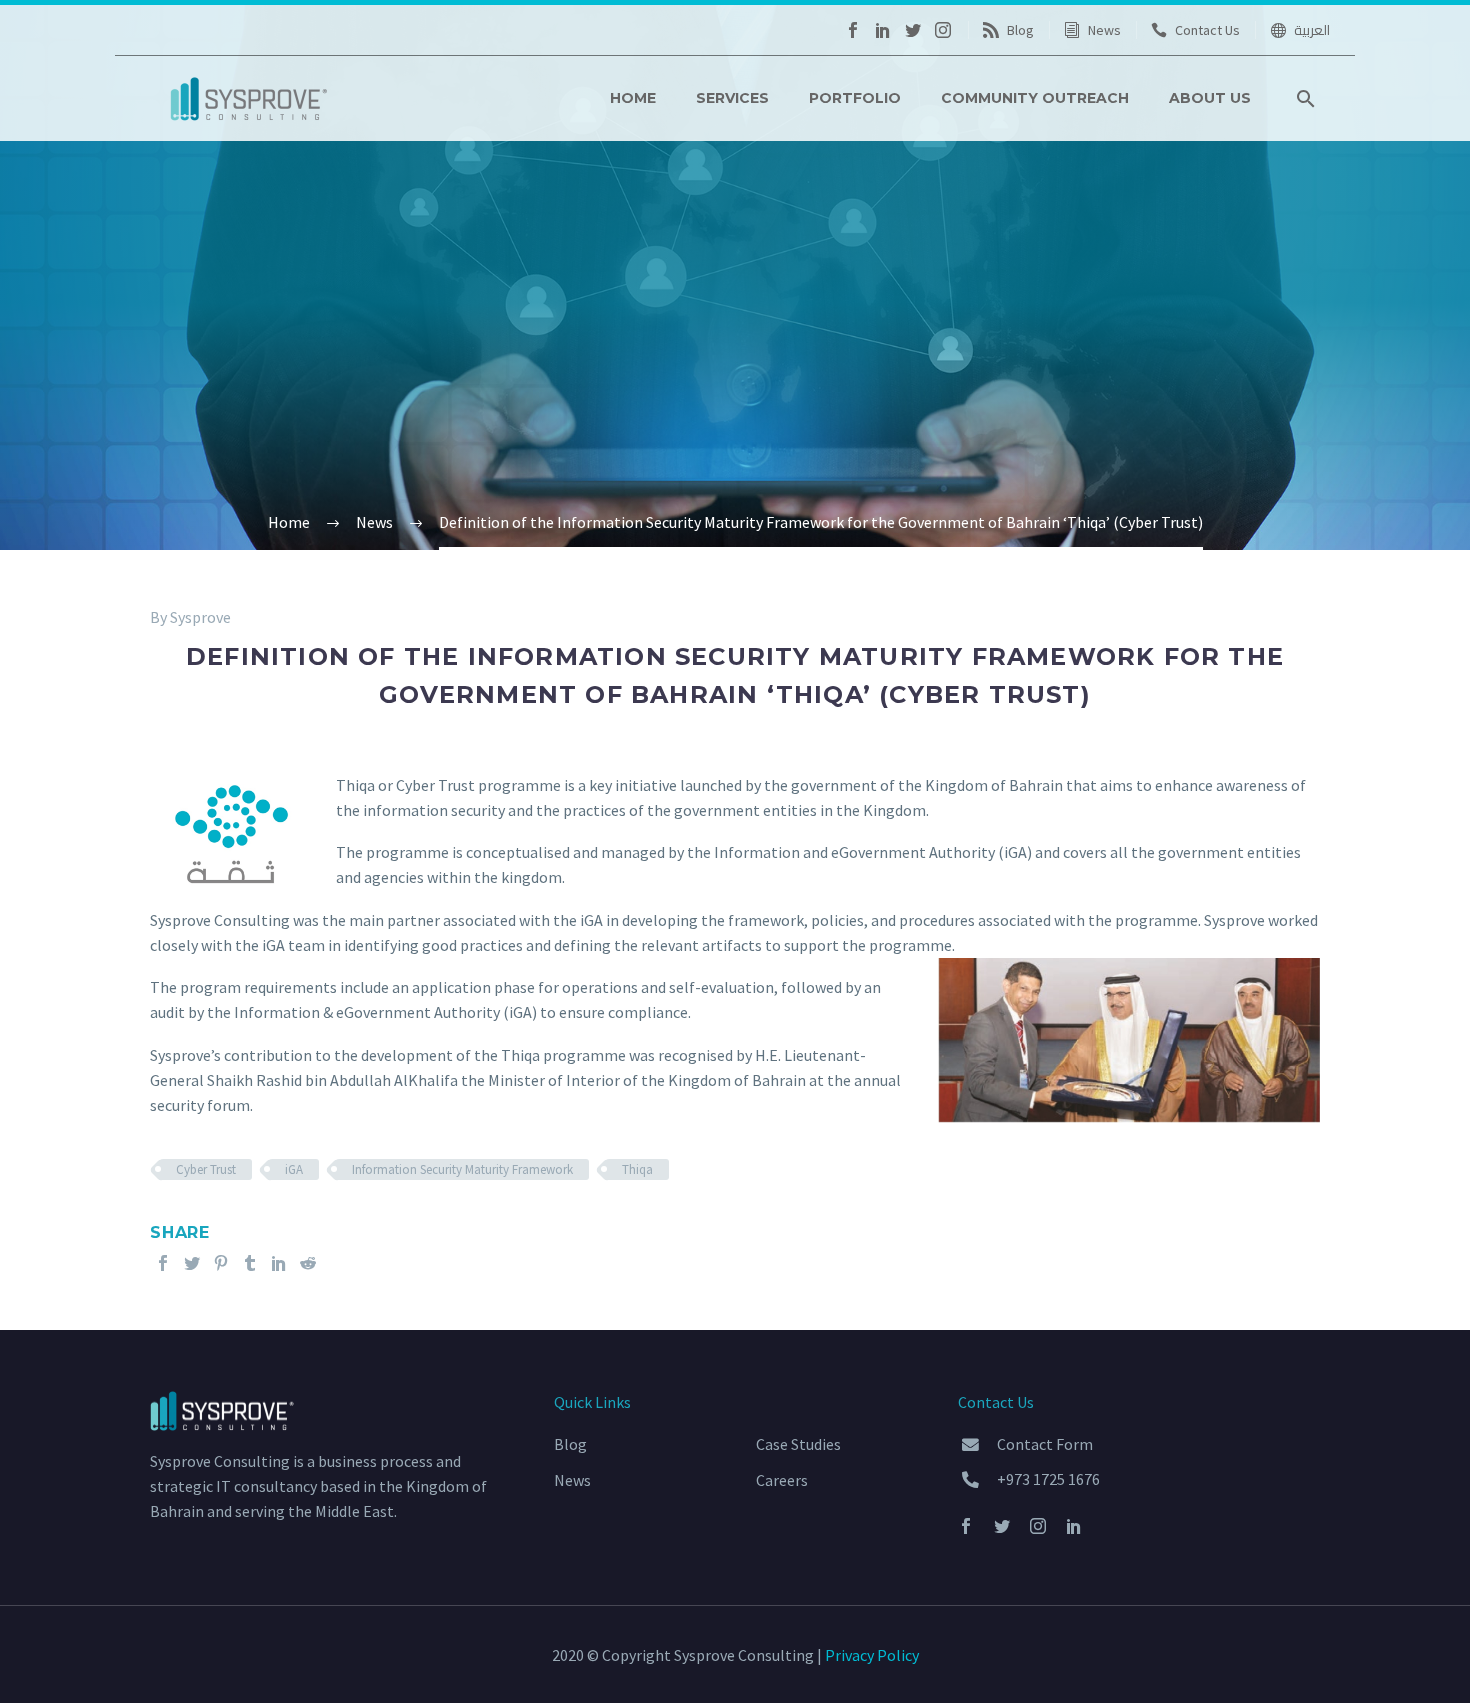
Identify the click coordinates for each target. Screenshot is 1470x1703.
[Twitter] (913, 30)
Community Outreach (1035, 98)
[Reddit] (308, 1263)
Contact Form (1045, 1444)
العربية (1312, 30)
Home (633, 98)
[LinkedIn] (883, 30)
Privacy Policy (872, 1655)
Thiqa (637, 1169)
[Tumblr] (250, 1263)
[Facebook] (853, 30)
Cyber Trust (206, 1169)
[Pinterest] (221, 1263)
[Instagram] (943, 30)
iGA (294, 1169)
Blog (1020, 30)
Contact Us (1207, 30)
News (1104, 30)
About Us (1210, 98)
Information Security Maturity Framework (462, 1169)
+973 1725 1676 (1048, 1479)
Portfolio (855, 98)
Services (732, 98)
